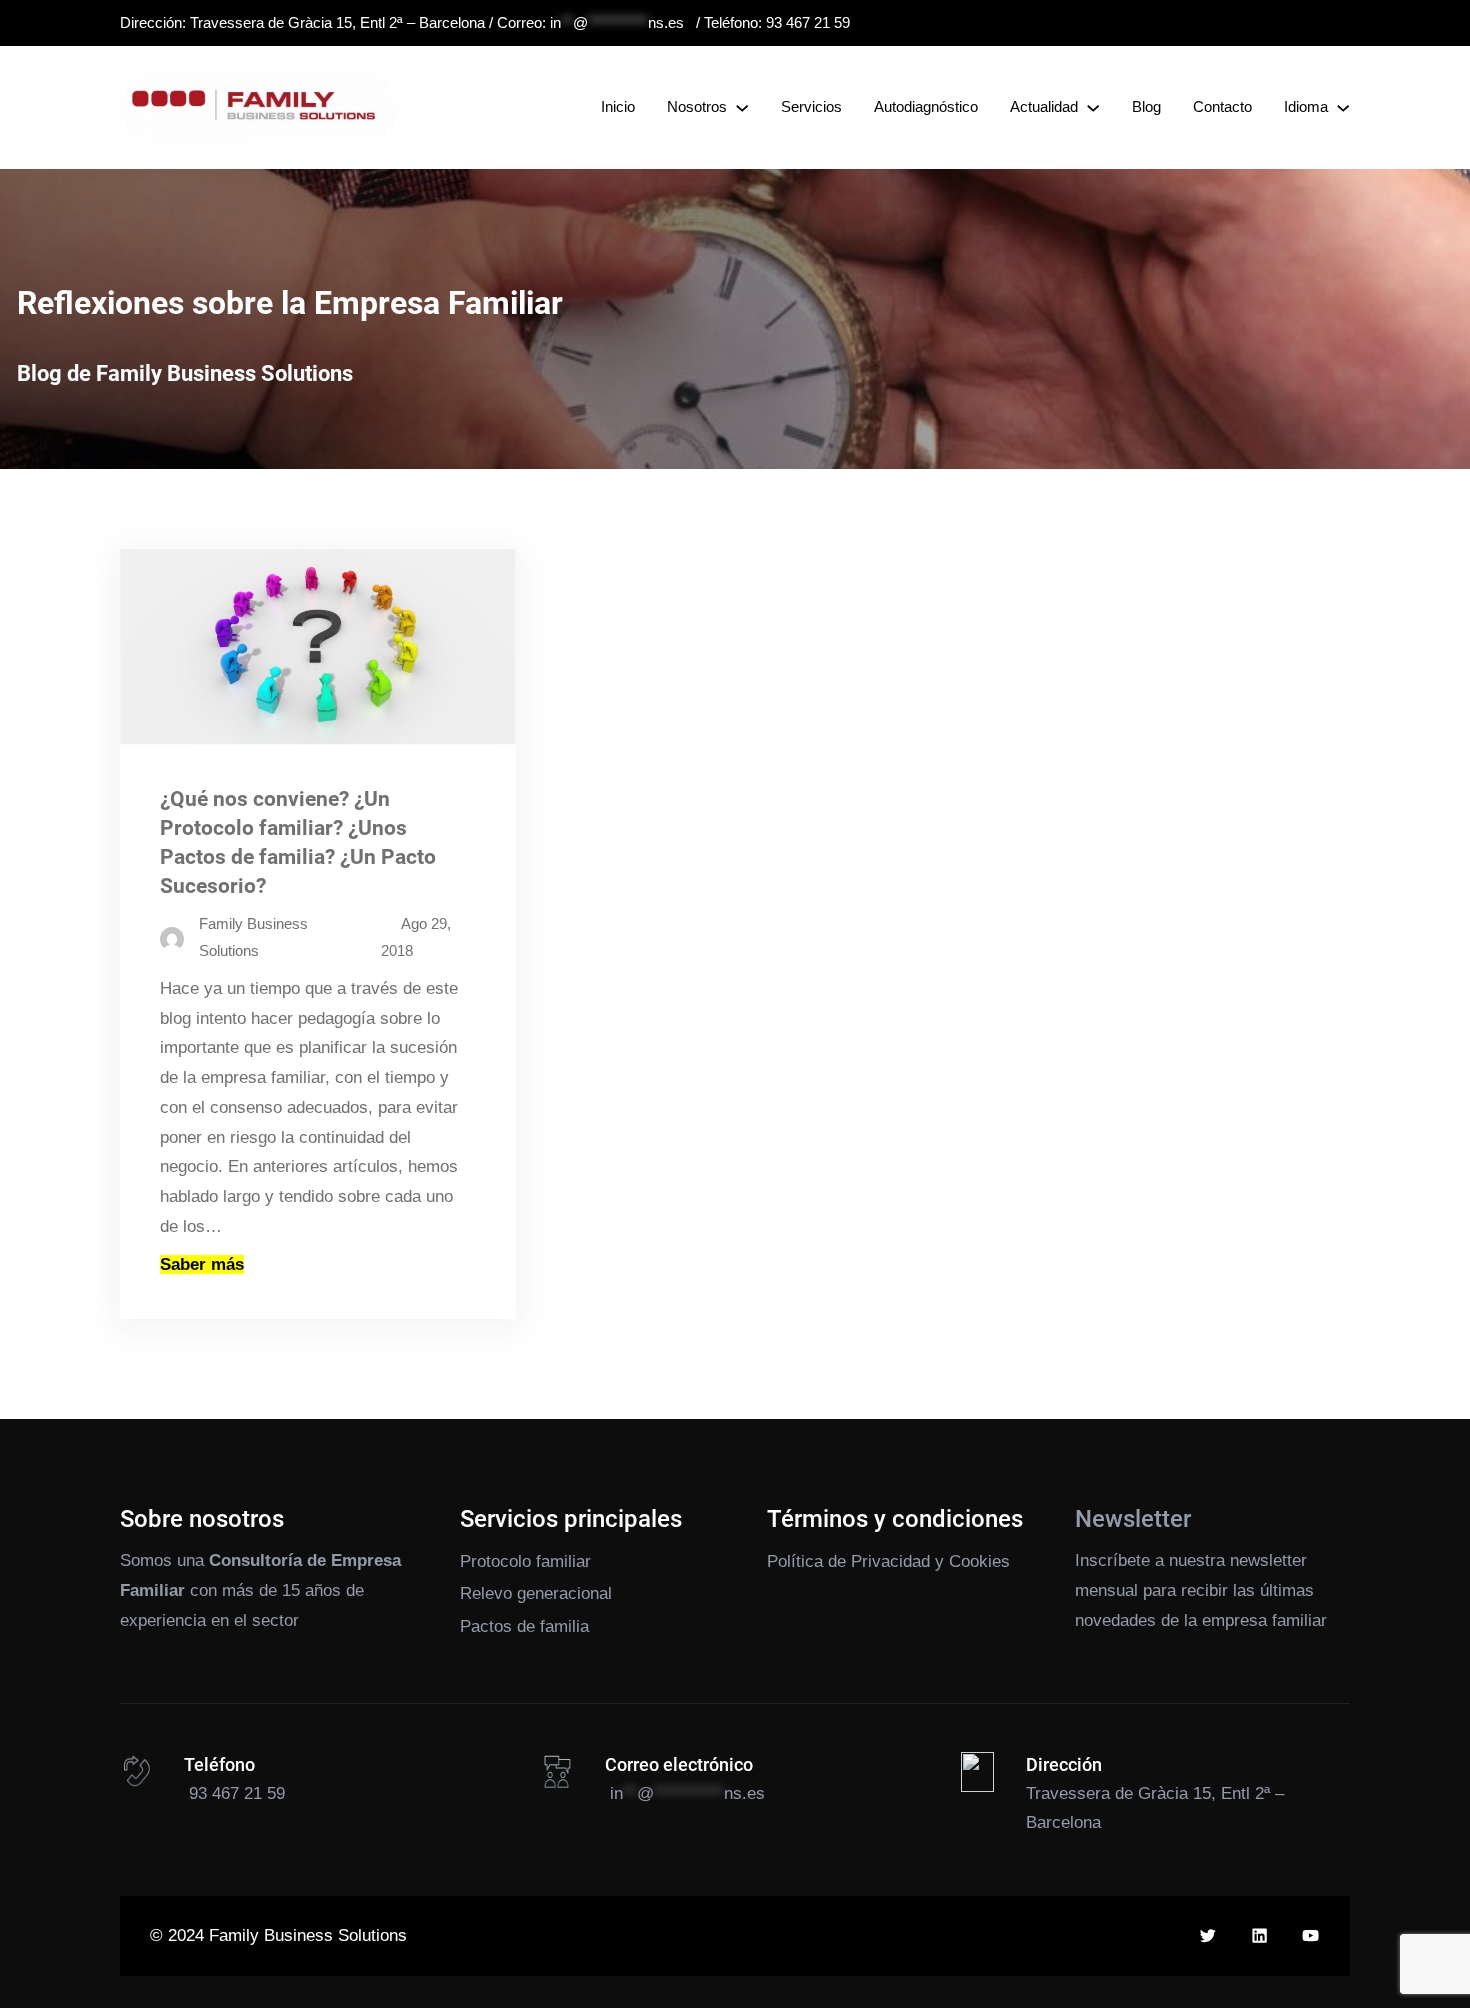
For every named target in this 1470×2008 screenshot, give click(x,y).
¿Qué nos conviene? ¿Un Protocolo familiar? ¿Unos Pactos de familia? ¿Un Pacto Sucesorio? (298, 842)
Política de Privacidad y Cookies (888, 1561)
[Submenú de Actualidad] (1093, 107)
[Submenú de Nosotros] (742, 107)
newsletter (1268, 1560)
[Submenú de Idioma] (1343, 107)
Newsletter (1133, 1519)
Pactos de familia (524, 1626)
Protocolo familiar (525, 1561)
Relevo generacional (536, 1593)
